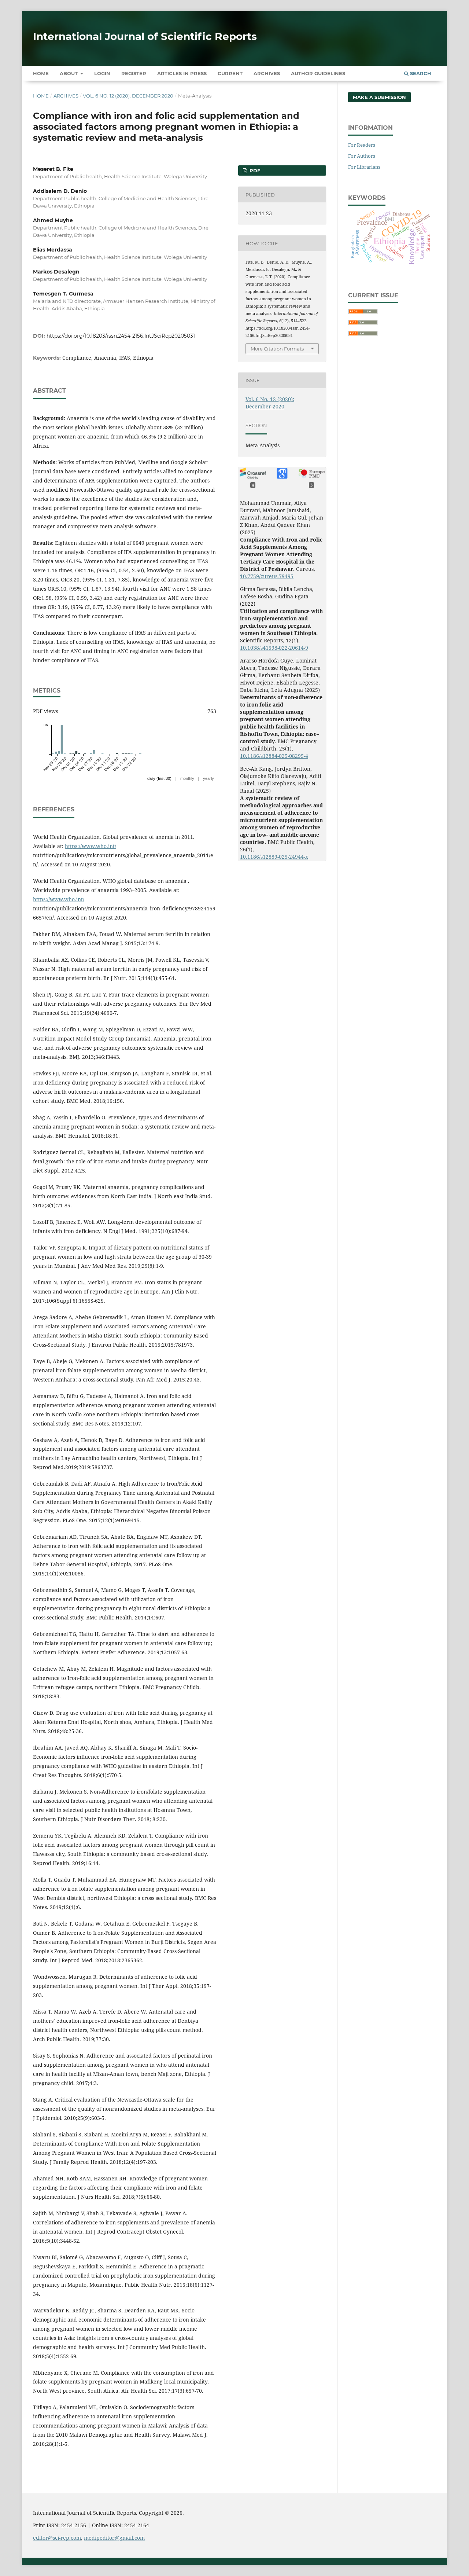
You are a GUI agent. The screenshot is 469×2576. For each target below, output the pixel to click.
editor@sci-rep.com (57, 2538)
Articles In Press (182, 73)
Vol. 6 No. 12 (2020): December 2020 (128, 96)
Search (420, 73)
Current (230, 73)
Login (102, 73)
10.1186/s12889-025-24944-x (274, 857)
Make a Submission (379, 97)
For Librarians (364, 167)
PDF (254, 170)
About (69, 73)
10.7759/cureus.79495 (267, 576)
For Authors (362, 156)
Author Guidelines (318, 73)
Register (134, 73)
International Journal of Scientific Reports (145, 36)
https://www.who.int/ (91, 846)
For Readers (362, 145)
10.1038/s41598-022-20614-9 (274, 648)
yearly (208, 778)
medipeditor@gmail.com (114, 2538)
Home (41, 73)
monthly (187, 778)
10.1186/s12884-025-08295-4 (274, 756)
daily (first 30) (159, 778)
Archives (267, 73)
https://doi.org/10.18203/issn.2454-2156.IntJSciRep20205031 (121, 336)
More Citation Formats (277, 349)
